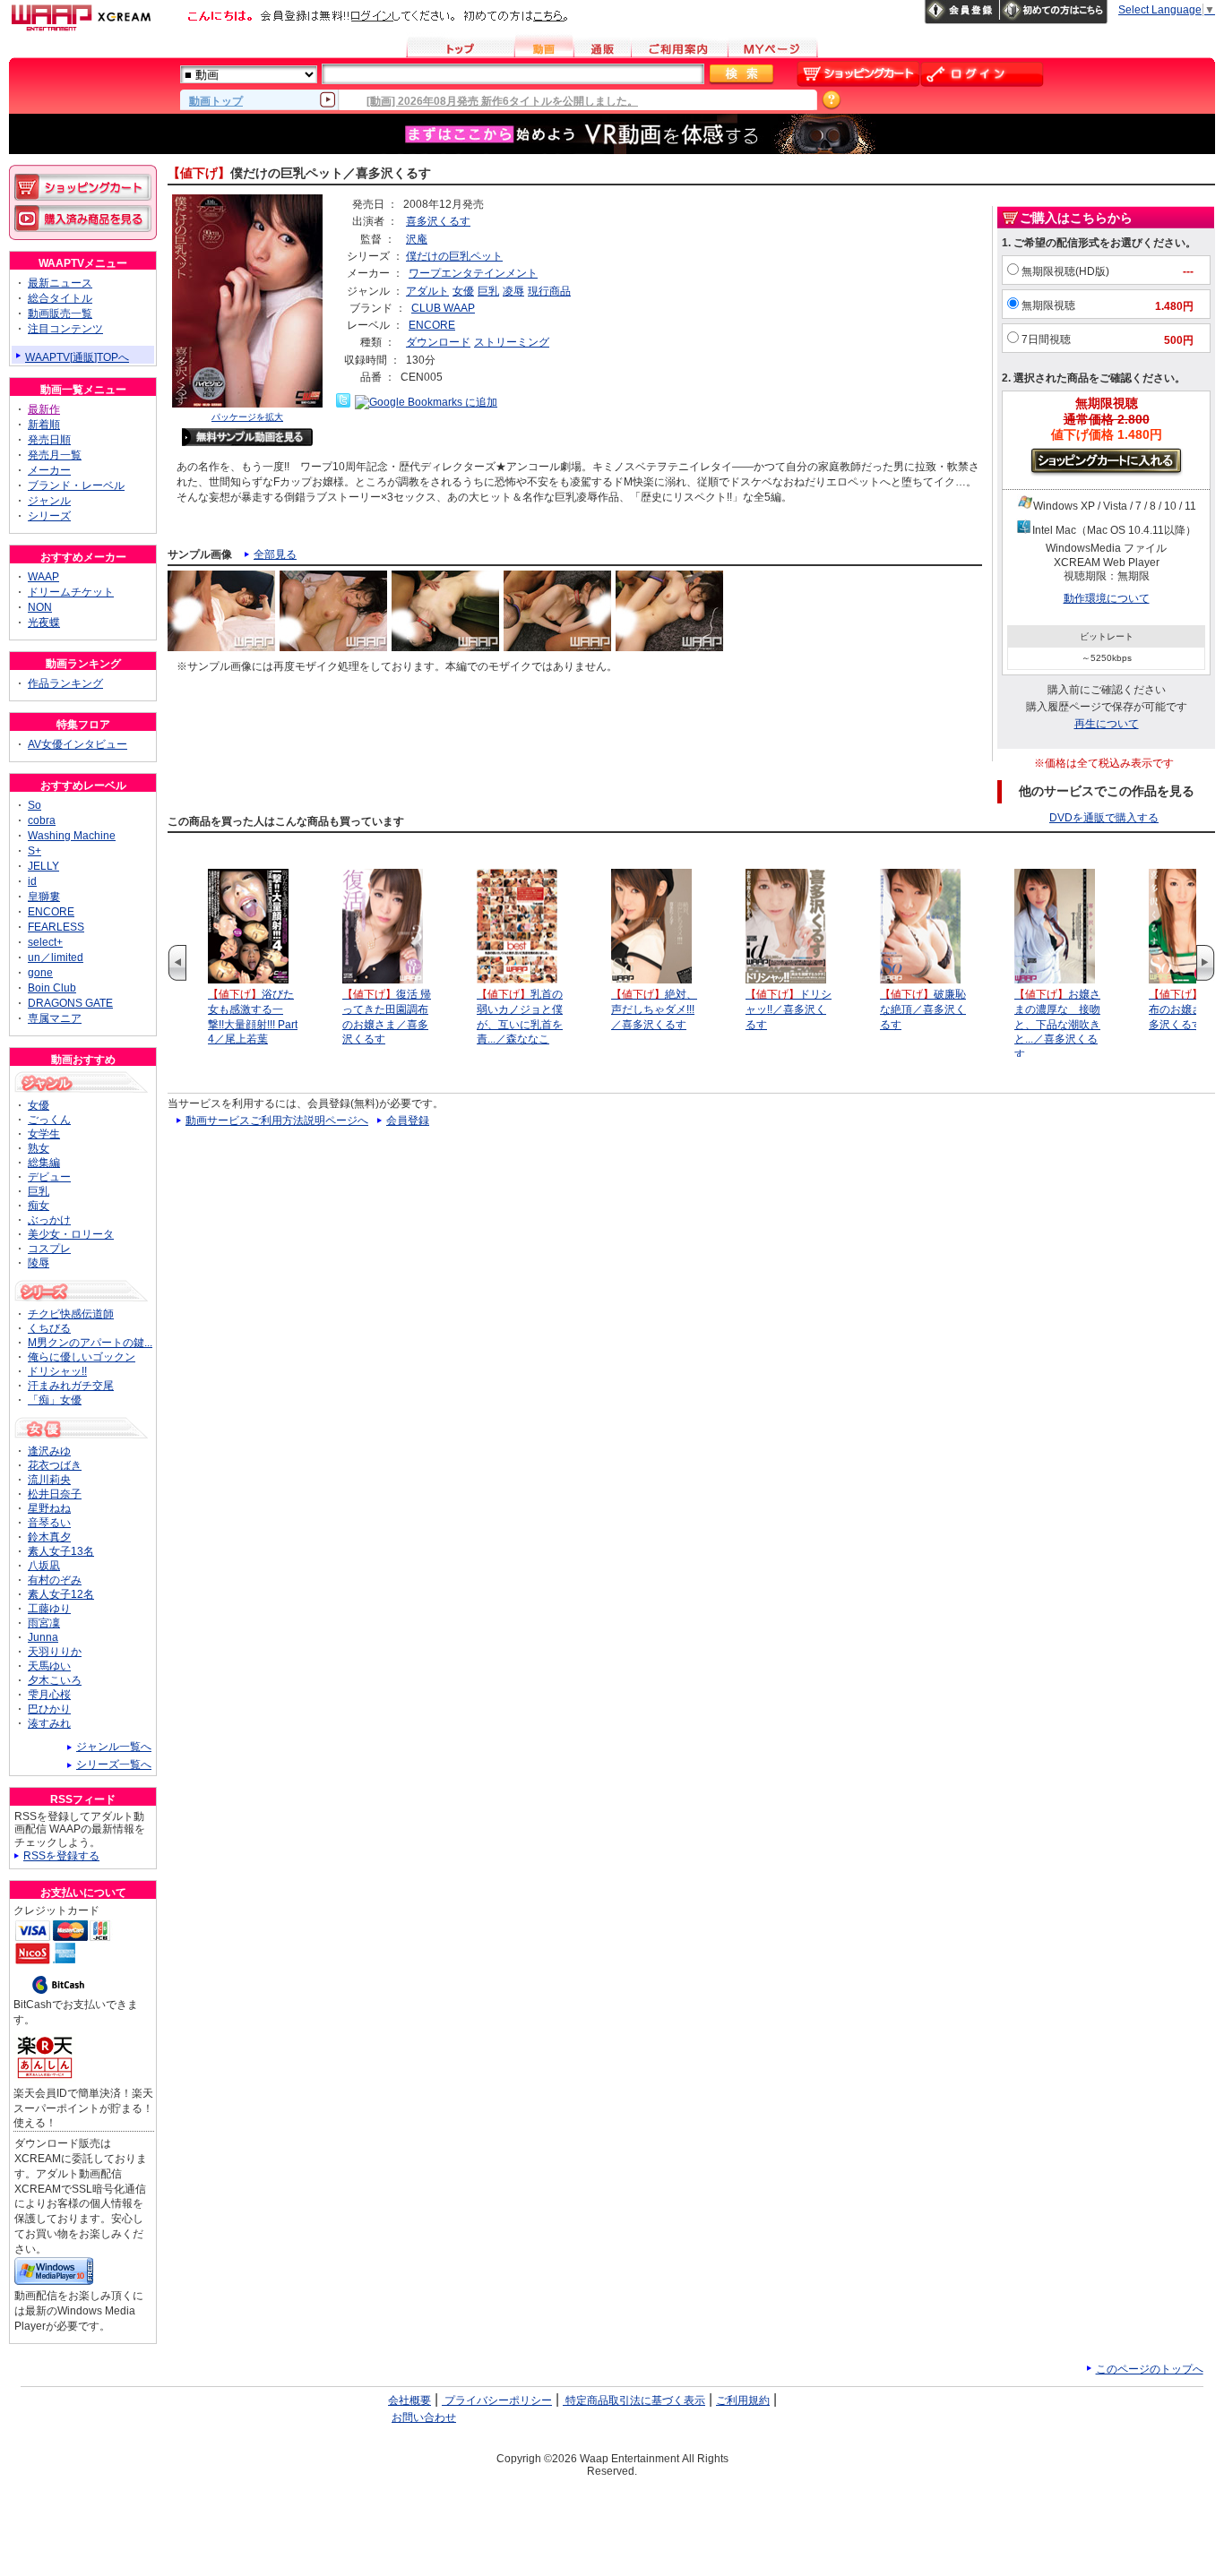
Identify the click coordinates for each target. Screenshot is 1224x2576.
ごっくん (49, 1120)
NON (40, 607)
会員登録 (408, 1121)
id (32, 881)
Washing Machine (72, 836)
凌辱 (513, 291)
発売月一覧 (55, 455)
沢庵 (417, 239)
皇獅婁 (44, 897)
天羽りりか (55, 1652)
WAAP (43, 577)
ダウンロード (438, 342)
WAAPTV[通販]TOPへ (77, 357)
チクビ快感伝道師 (71, 1314)
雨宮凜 (44, 1623)
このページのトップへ (1150, 2369)
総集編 (44, 1163)
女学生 (44, 1134)
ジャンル (49, 501)
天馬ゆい (49, 1666)
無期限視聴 (1048, 305)
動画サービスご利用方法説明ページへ (277, 1121)
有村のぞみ (55, 1580)
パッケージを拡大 (247, 417)
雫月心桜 (49, 1695)
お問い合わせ (424, 2417)
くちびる (49, 1328)
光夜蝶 (44, 623)
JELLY (43, 866)
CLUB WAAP (443, 308)
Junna (43, 1637)
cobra (42, 820)
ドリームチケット (71, 592)
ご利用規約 (743, 2400)
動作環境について (1107, 598)
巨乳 (488, 291)
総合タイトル (60, 298)
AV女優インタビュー (78, 744)
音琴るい (49, 1523)
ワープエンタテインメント (473, 273)
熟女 (39, 1148)
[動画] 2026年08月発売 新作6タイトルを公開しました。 (502, 101)
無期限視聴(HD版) (1065, 271)
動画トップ (216, 100)
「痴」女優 (55, 1400)
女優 (463, 291)
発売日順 (49, 440)
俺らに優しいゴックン (82, 1357)
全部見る (275, 554)
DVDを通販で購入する (1104, 818)
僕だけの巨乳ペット (454, 256)
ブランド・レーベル (76, 485)
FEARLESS (56, 927)
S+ (34, 851)
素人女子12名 (61, 1594)
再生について (1107, 724)
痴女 (39, 1206)
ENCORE (432, 325)
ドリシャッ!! (57, 1371)
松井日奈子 (55, 1494)
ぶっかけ (49, 1220)
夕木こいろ (55, 1680)
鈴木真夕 (49, 1537)
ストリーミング (512, 342)
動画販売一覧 (60, 313)
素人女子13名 (61, 1551)
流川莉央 (49, 1480)
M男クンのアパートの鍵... (90, 1343)
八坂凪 (44, 1566)
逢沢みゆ (49, 1451)
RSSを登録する (61, 1856)
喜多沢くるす (438, 221)
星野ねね (49, 1508)
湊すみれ (49, 1723)
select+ (45, 942)
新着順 (44, 425)
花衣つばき (55, 1465)
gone (40, 973)
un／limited (56, 957)
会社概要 (409, 2400)
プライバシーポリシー (497, 2400)
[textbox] (513, 74)
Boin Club (52, 988)
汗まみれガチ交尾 (71, 1386)
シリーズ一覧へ (114, 1765)
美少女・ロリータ (71, 1234)
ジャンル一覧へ (114, 1747)
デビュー (49, 1177)
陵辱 (39, 1263)
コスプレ (49, 1249)
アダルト (427, 291)
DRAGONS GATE (70, 1003)
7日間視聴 (1046, 339)
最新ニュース (60, 283)
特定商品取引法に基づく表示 (634, 2400)
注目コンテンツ (65, 329)
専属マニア (55, 1018)
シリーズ (49, 516)
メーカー (49, 470)
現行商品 (549, 291)
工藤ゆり (49, 1609)
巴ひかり (49, 1709)
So (34, 805)
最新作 (44, 409)
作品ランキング (65, 683)
